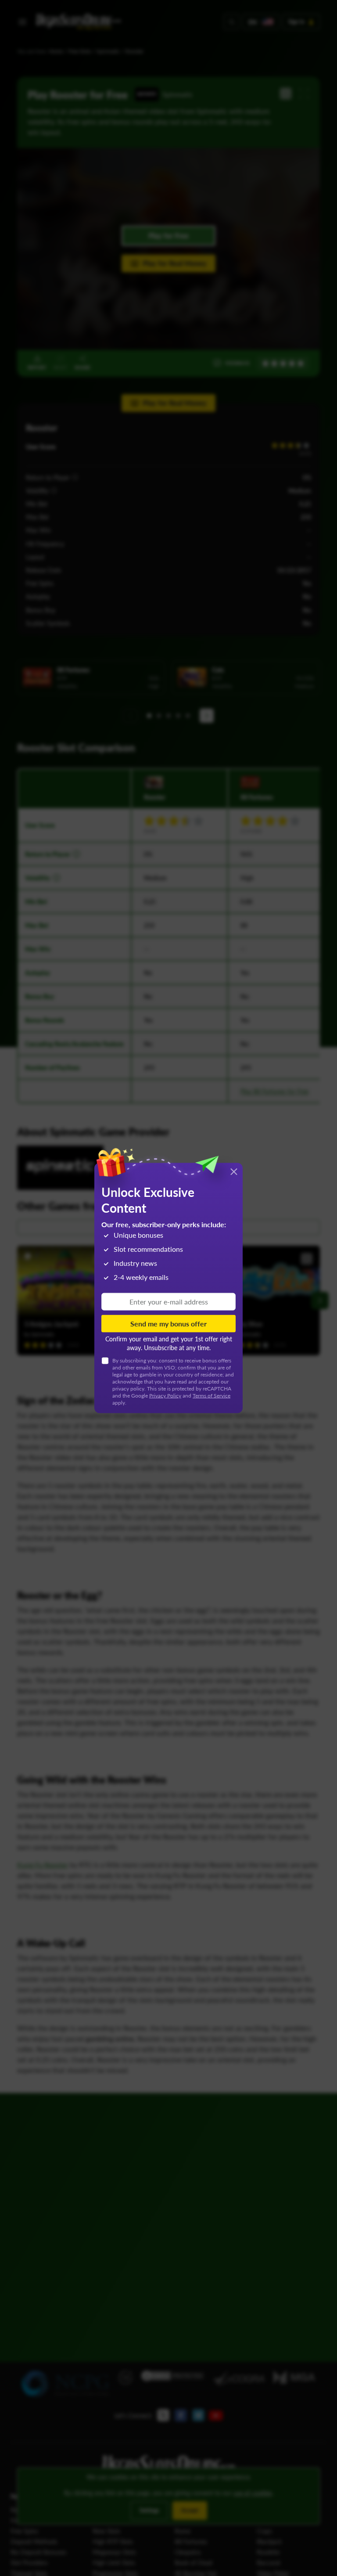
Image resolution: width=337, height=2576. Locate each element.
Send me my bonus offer (168, 1324)
